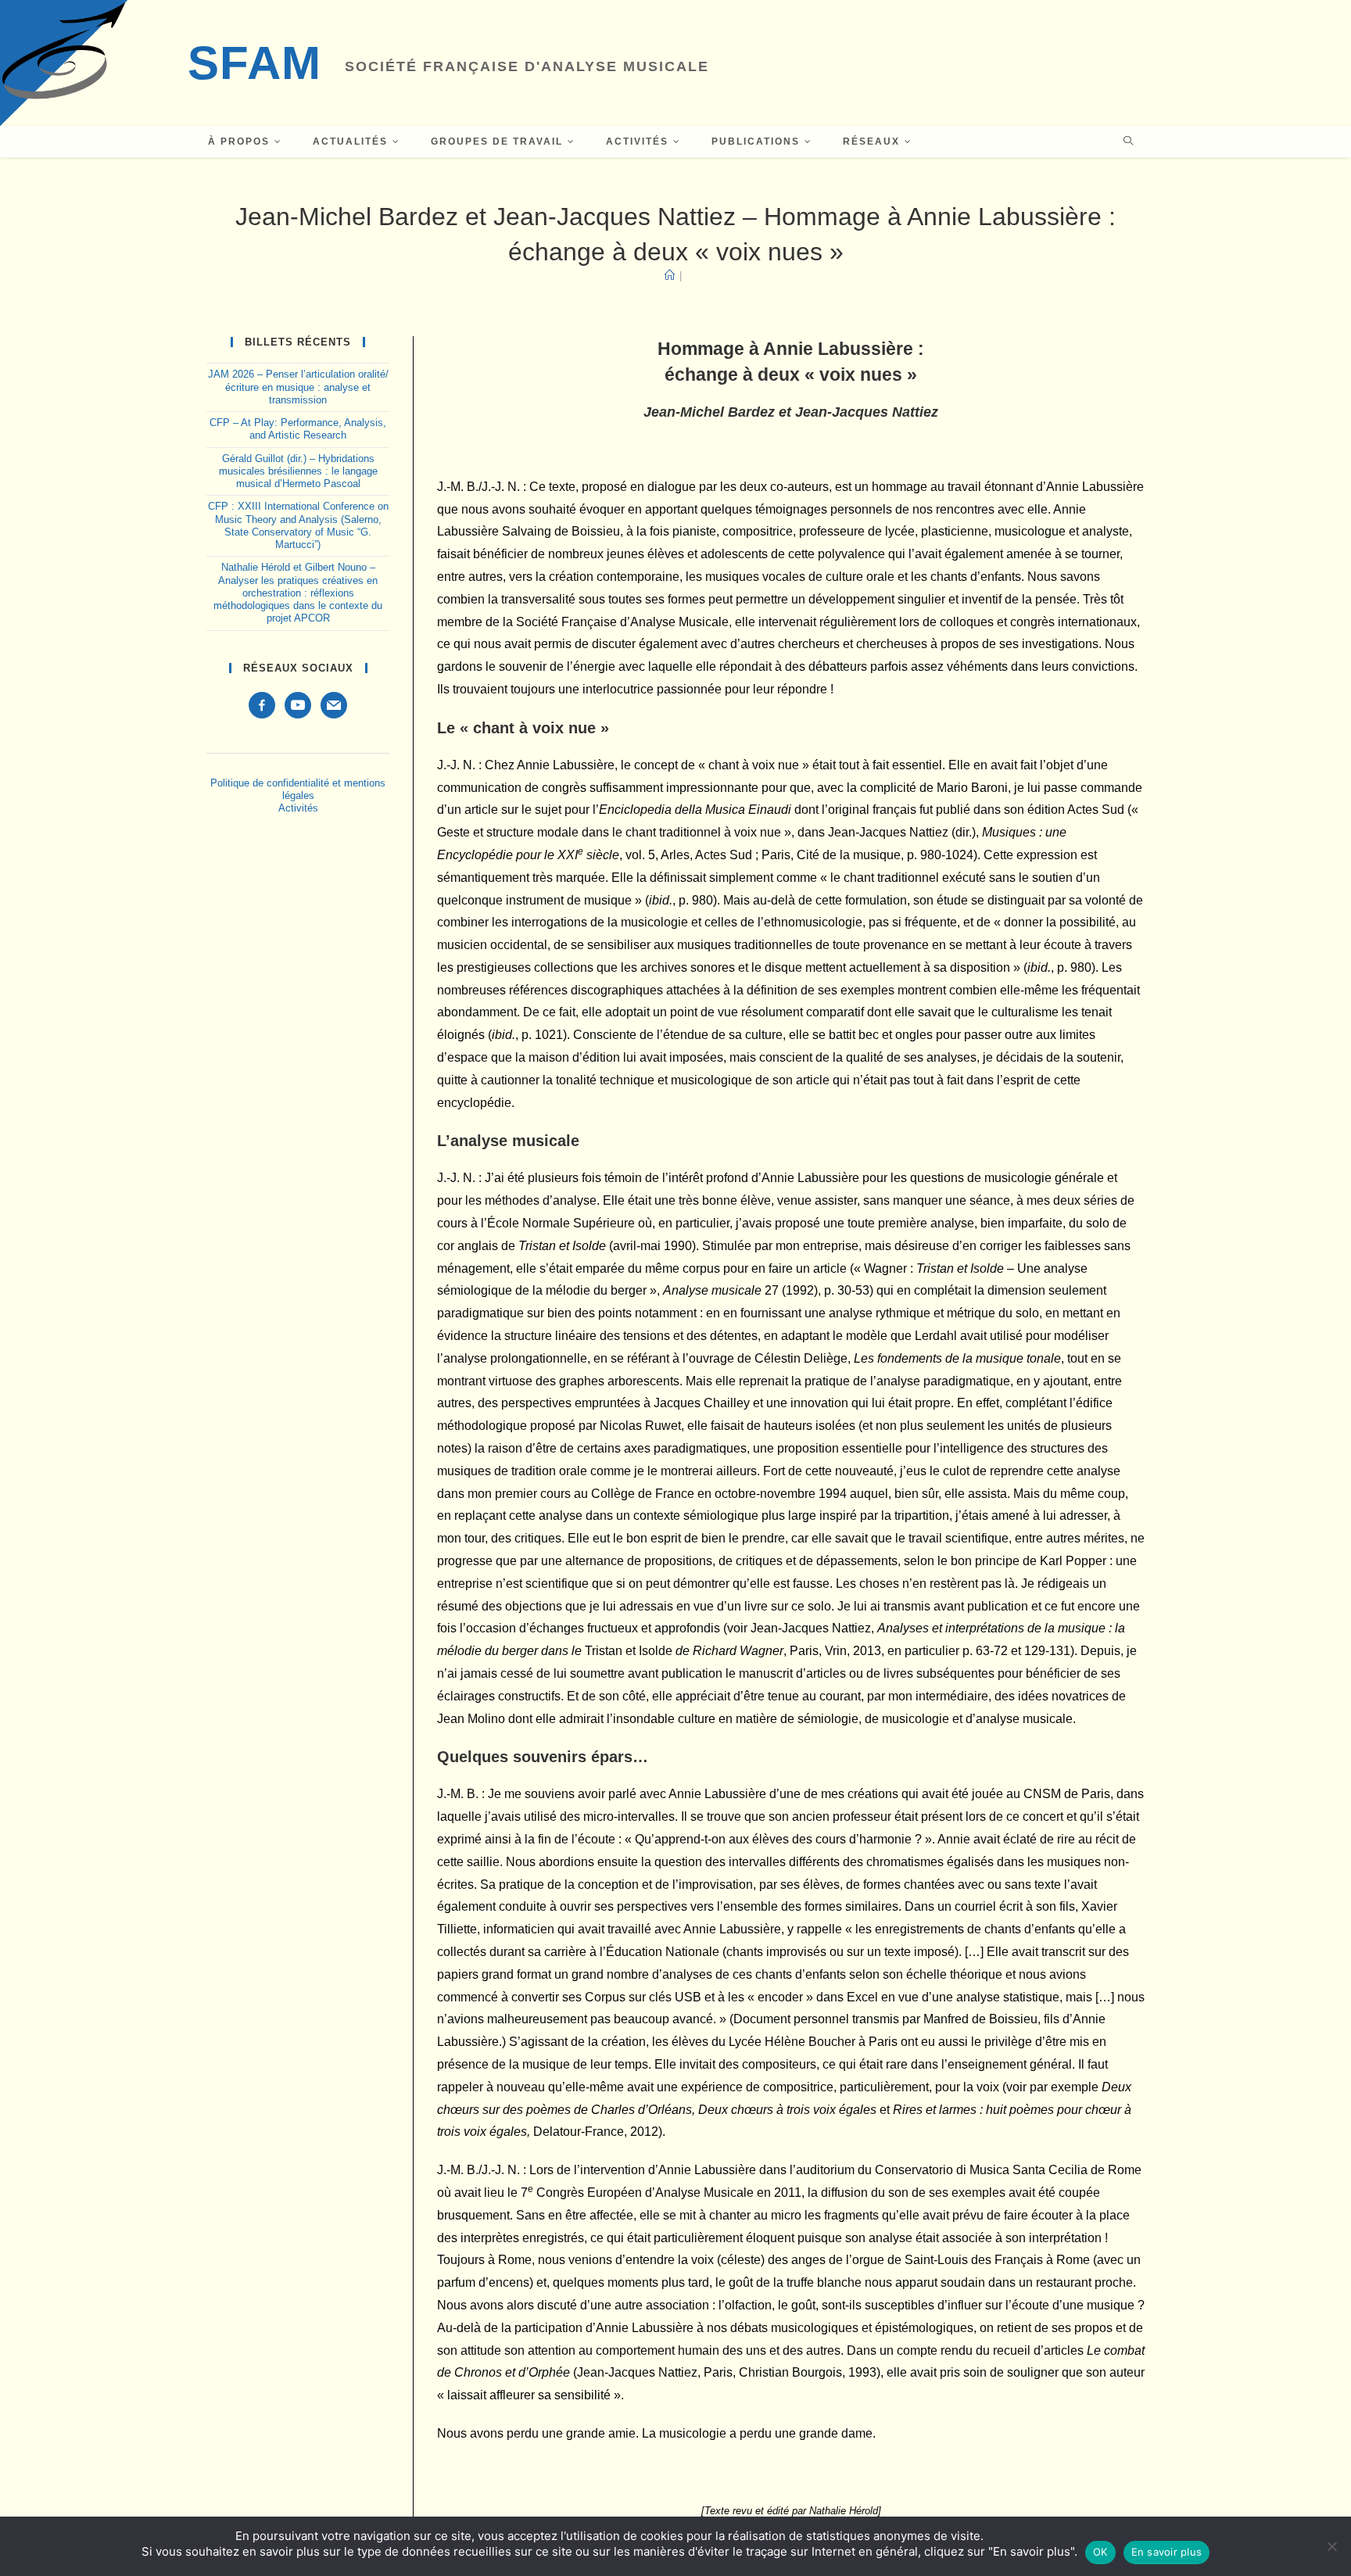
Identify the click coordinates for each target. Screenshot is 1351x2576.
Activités (298, 808)
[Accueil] (670, 276)
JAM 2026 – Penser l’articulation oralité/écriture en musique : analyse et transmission (298, 387)
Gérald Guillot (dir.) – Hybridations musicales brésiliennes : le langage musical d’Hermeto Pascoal (298, 472)
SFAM (254, 63)
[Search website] (1128, 142)
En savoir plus (1167, 2552)
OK (1100, 2552)
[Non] (1331, 2546)
